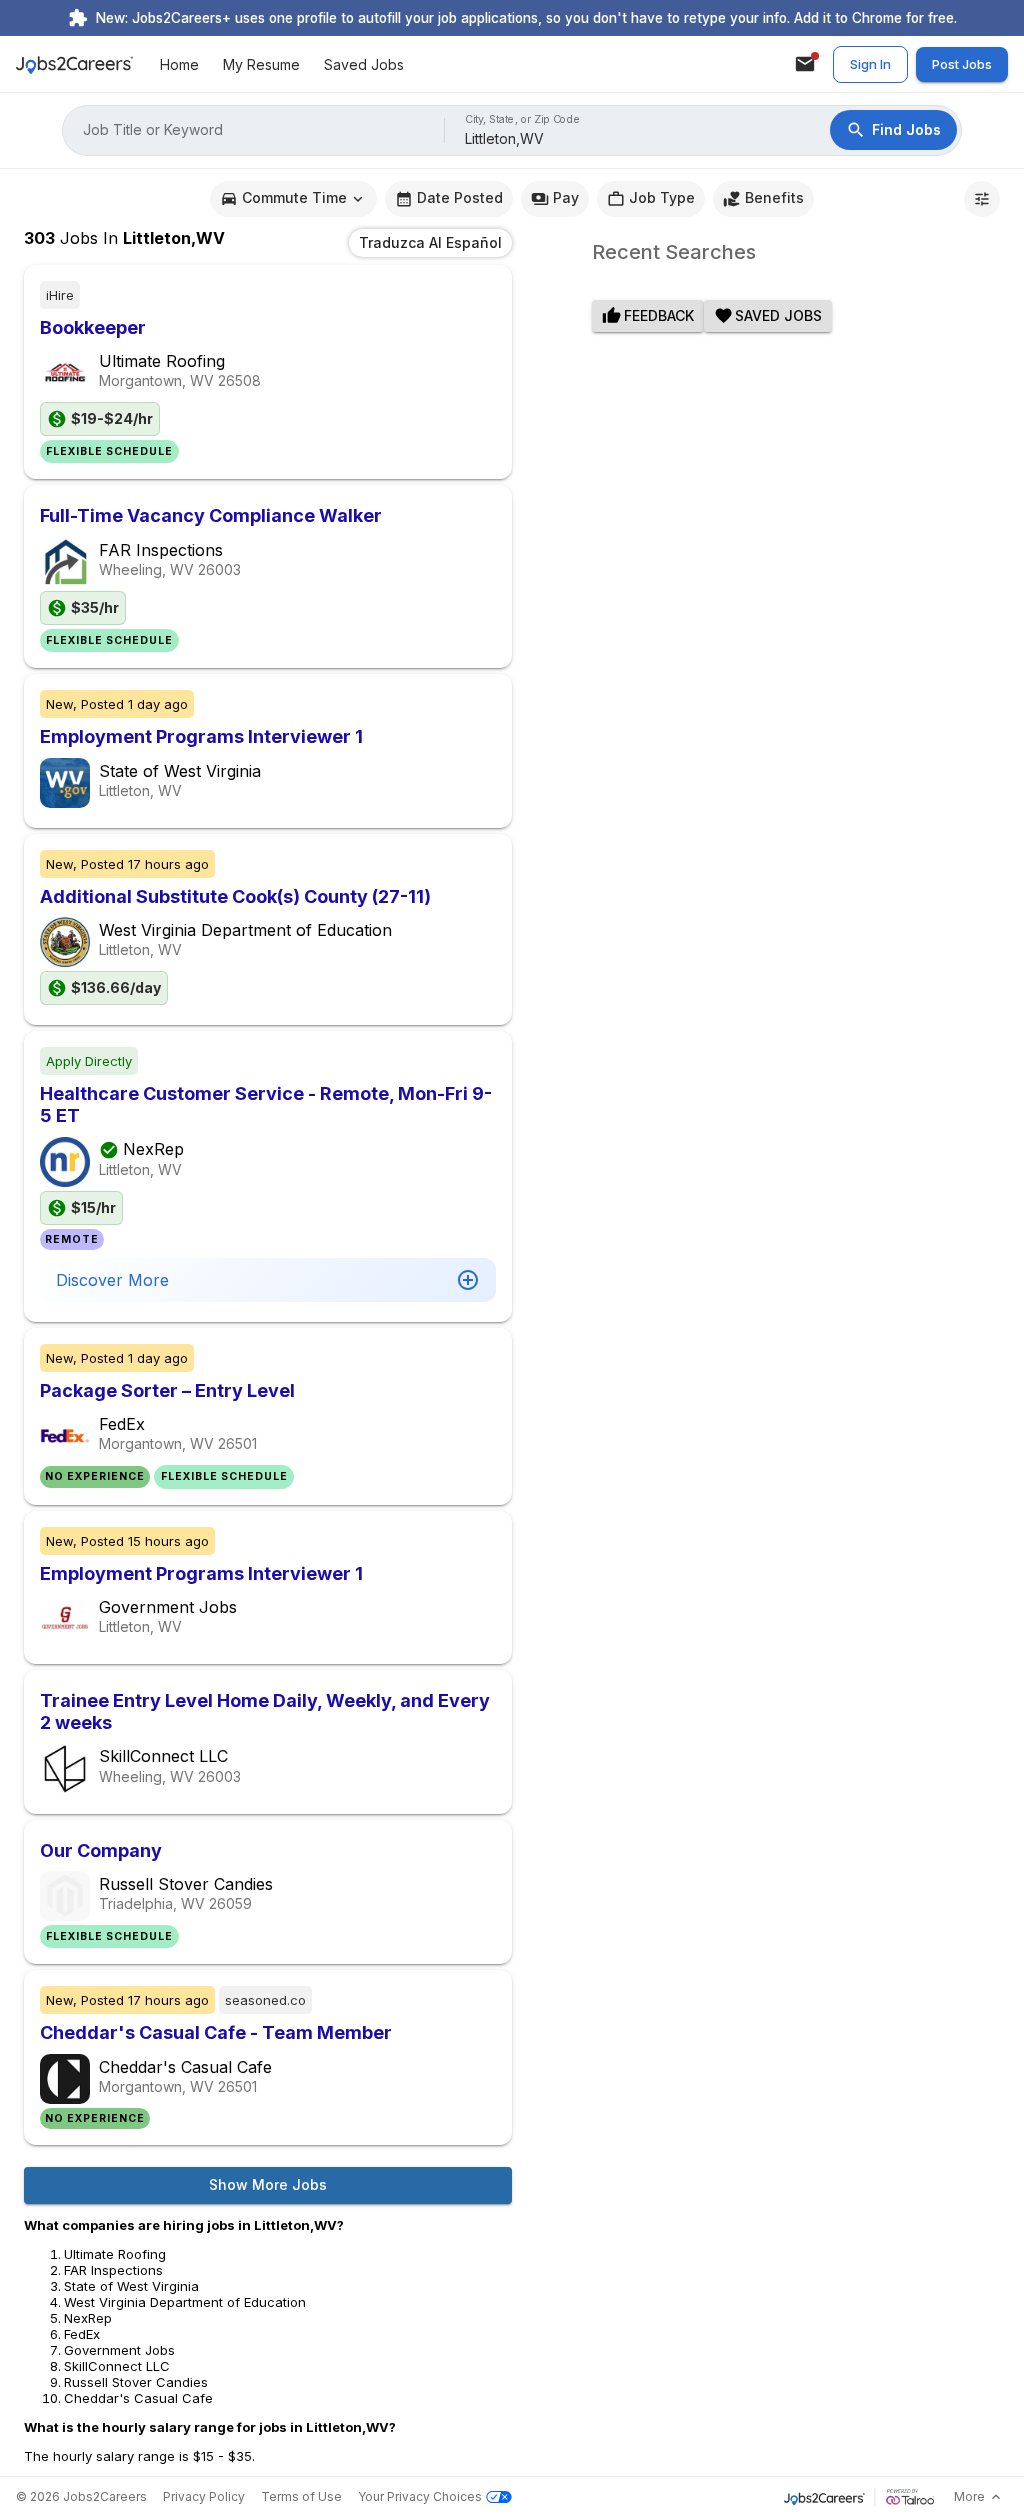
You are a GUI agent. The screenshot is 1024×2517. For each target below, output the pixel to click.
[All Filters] (982, 199)
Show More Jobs (268, 2184)
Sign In (870, 64)
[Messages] (805, 64)
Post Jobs (962, 64)
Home (179, 64)
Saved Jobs (364, 64)
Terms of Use (301, 2496)
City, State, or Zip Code (523, 119)
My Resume (261, 64)
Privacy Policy (204, 2496)
